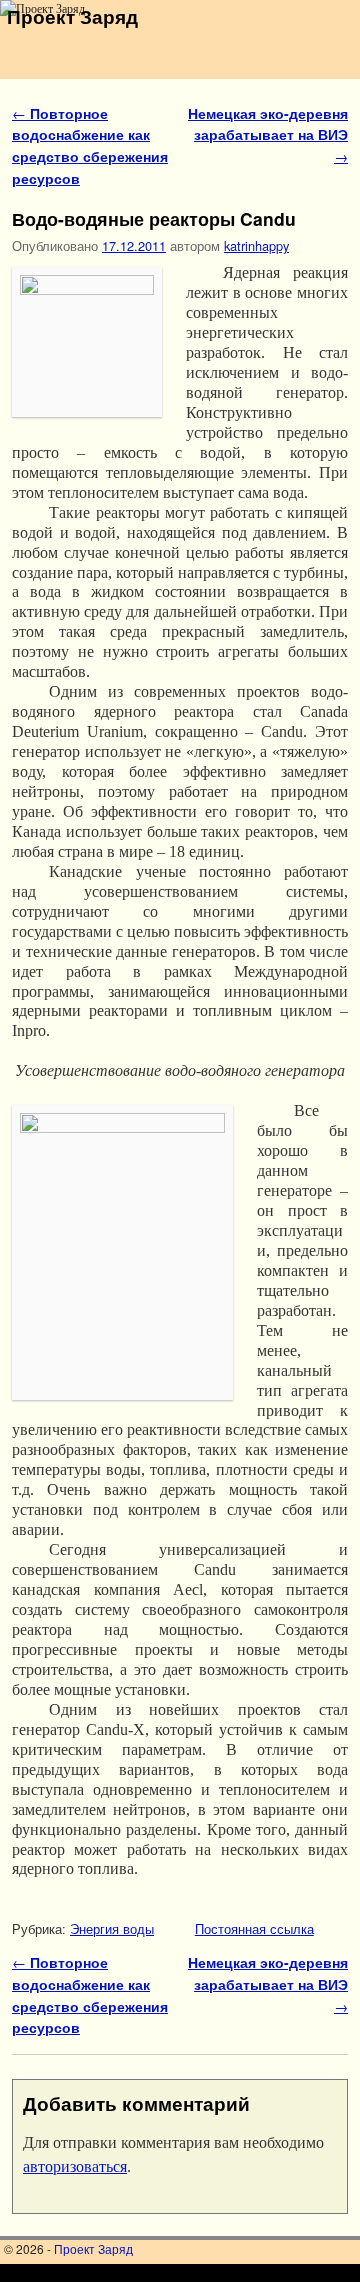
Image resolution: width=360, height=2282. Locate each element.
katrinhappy (256, 245)
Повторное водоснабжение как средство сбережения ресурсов (90, 145)
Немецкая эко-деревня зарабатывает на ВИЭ (268, 134)
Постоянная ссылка (254, 1928)
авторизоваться (75, 2166)
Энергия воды (112, 1928)
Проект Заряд (72, 16)
